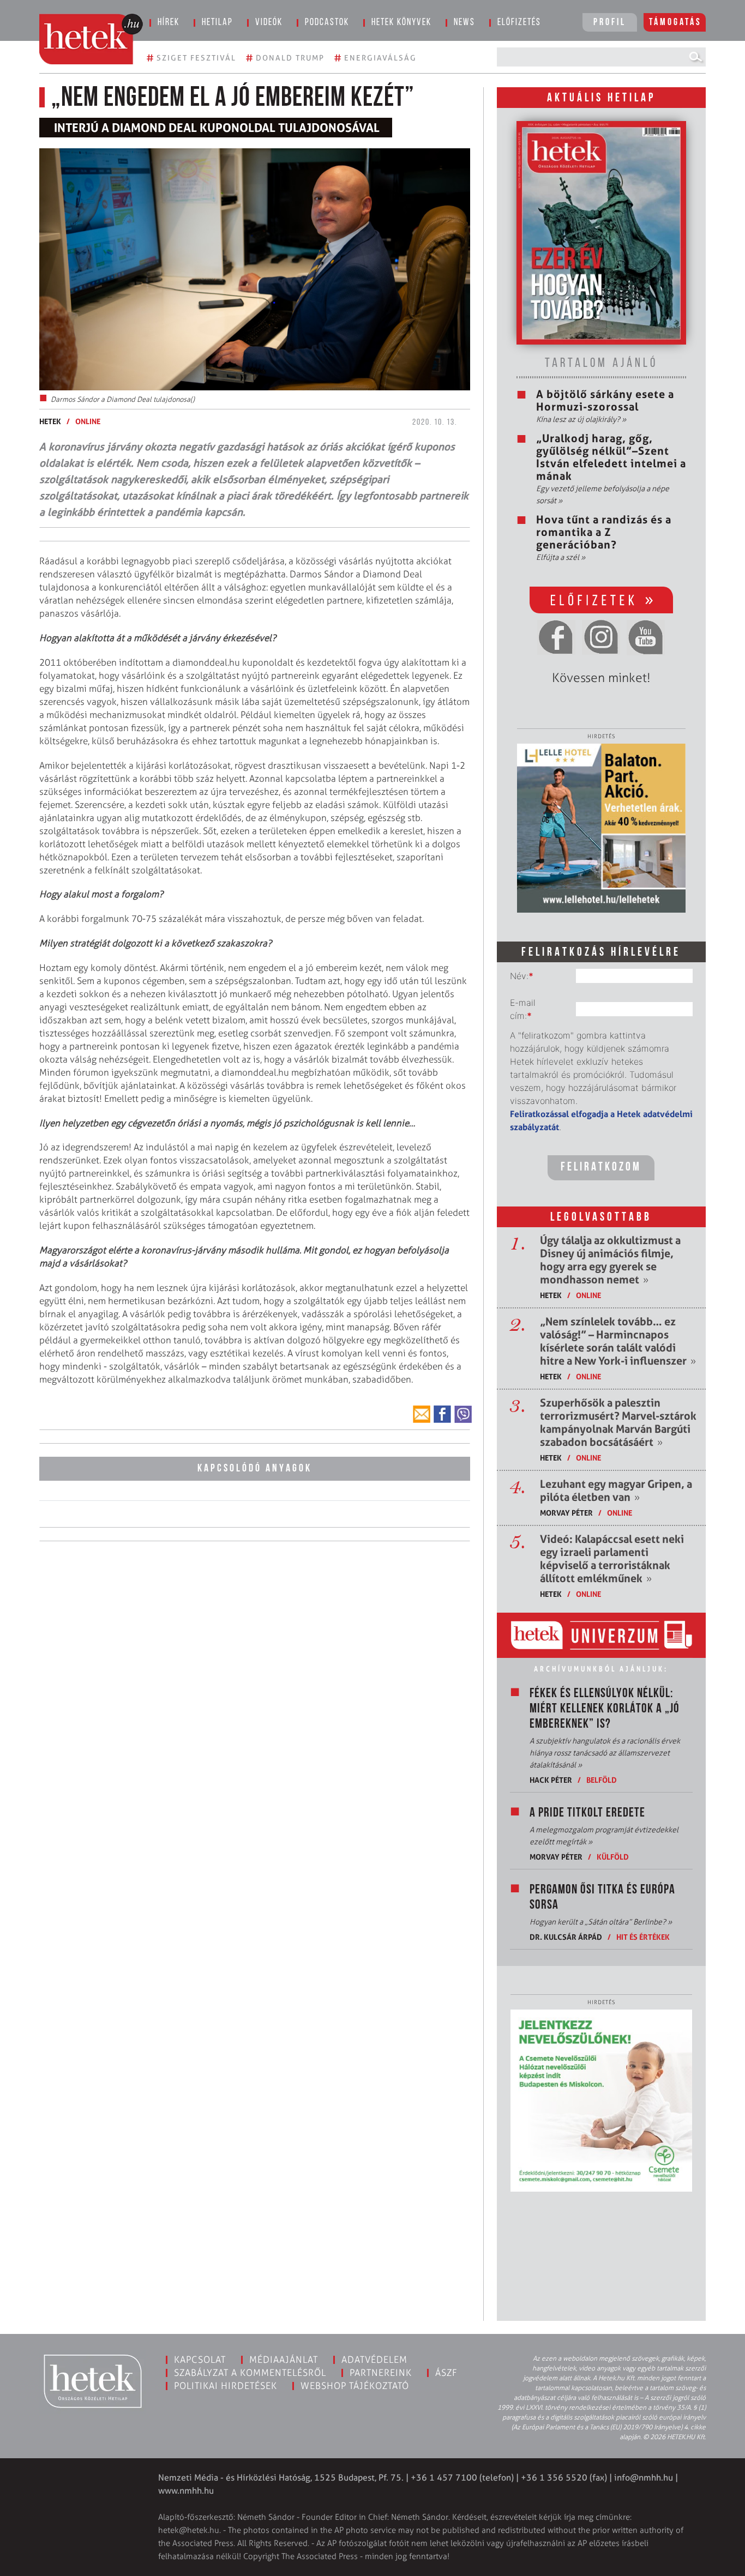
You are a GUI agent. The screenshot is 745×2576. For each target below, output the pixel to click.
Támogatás (675, 23)
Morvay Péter (566, 1513)
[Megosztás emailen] (422, 1414)
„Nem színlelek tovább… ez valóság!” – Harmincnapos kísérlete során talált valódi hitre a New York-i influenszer (618, 1341)
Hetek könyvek (401, 23)
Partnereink (381, 2373)
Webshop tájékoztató (355, 2386)
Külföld (613, 1857)
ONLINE (88, 421)
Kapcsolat (200, 2360)
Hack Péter (551, 1780)
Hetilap (217, 23)
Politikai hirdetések (226, 2386)
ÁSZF (446, 2373)
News (464, 23)
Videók (269, 23)
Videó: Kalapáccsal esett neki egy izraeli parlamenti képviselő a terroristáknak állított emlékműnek (612, 1559)
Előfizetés (519, 23)
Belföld (602, 1780)
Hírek (169, 23)
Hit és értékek (643, 1937)
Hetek (50, 421)
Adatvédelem (374, 2360)
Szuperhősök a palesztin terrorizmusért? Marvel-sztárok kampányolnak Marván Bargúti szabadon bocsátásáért (618, 1422)
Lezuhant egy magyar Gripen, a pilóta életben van (616, 1491)
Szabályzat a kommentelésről (250, 2373)
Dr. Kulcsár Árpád (566, 1937)
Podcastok (327, 23)
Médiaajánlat (284, 2360)
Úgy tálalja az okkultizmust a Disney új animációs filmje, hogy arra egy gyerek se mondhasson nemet (610, 1260)
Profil (610, 23)
